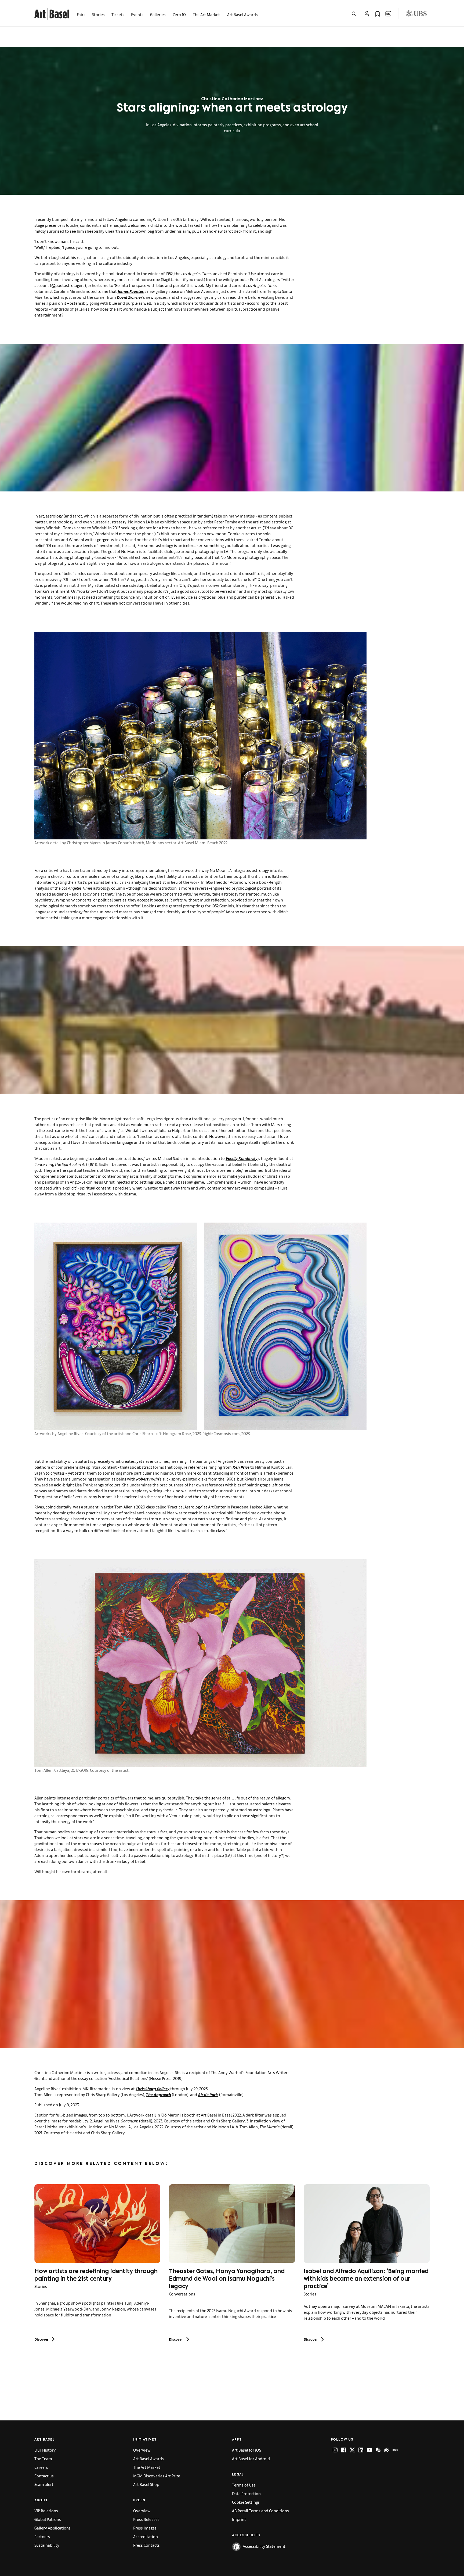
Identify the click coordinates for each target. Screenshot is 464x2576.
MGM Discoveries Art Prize (157, 2476)
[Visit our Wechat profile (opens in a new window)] (378, 2450)
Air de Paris (208, 2094)
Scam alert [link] (44, 2484)
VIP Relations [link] (46, 2511)
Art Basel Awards (242, 14)
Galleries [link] (158, 14)
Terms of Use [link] (244, 2485)
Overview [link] (142, 2450)
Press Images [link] (145, 2528)
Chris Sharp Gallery (153, 2088)
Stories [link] (98, 14)
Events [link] (137, 14)
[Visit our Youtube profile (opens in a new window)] (369, 2450)
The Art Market (147, 2467)
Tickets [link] (118, 14)
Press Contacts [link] (146, 2545)
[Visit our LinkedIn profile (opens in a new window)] (361, 2450)
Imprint (239, 2519)
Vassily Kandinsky (242, 1158)
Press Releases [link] (146, 2519)
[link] (52, 13)
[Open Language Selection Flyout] (388, 14)
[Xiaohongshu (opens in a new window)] (395, 2450)
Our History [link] (45, 2450)
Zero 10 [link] (179, 14)
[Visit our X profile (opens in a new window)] (352, 2450)
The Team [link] (43, 2458)
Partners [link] (42, 2536)
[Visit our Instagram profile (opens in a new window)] (335, 2450)
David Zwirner (130, 297)
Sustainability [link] (47, 2545)
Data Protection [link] (246, 2493)
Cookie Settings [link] (246, 2502)
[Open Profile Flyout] (367, 14)
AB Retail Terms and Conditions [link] (260, 2511)
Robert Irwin (148, 1479)
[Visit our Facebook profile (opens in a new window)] (344, 2450)
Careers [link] (41, 2467)
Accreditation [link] (146, 2536)
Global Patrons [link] (48, 2519)
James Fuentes (131, 291)
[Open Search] (354, 14)
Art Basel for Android (251, 2458)
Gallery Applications (52, 2528)
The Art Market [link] (206, 14)
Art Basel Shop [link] (146, 2484)
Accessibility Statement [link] (264, 2546)
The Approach (158, 2094)
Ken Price (241, 1467)
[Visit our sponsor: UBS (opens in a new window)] (416, 14)
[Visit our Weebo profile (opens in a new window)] (387, 2450)
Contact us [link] (44, 2476)
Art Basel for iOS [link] (247, 2450)
